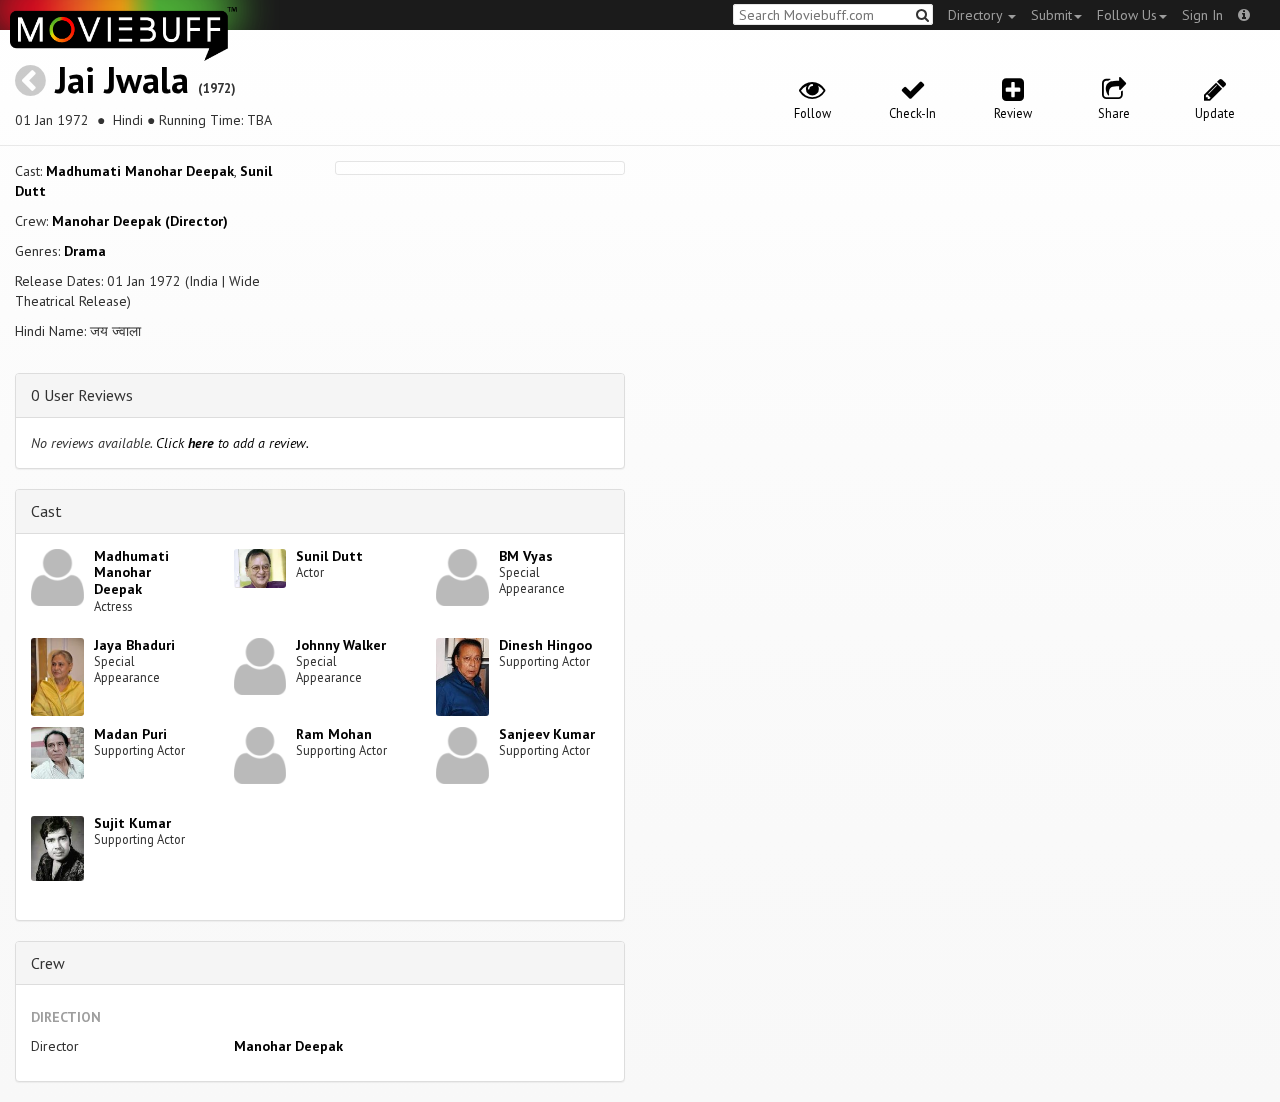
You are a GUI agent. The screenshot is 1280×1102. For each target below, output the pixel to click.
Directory (977, 15)
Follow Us (1127, 15)
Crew (48, 963)
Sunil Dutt (329, 556)
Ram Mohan (334, 734)
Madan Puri (130, 734)
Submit (1051, 15)
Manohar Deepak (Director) (140, 221)
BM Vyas (526, 556)
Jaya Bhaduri (134, 645)
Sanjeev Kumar (547, 734)
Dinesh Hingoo (545, 645)
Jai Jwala (122, 79)
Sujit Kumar (132, 823)
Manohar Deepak (288, 1046)
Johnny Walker (341, 645)
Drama (85, 251)
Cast (46, 511)
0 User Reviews (82, 395)
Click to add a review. (232, 443)
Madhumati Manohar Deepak (140, 171)
